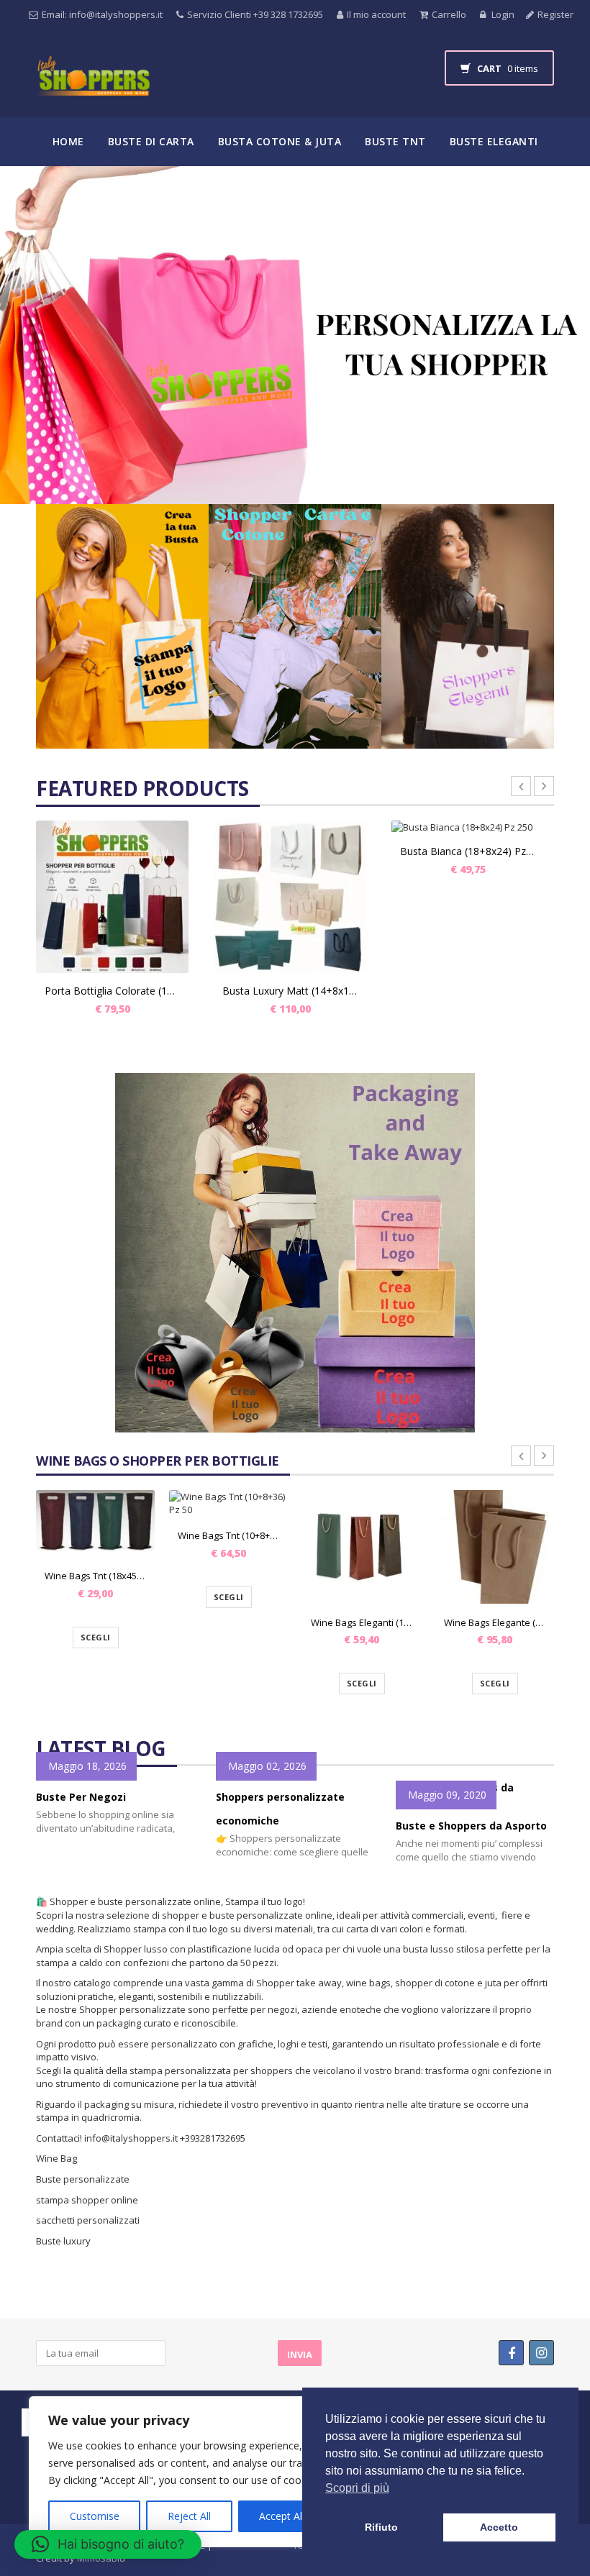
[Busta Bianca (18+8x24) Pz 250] (468, 827)
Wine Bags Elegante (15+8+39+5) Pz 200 (495, 1622)
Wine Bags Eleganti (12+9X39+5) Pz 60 (362, 1622)
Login (502, 14)
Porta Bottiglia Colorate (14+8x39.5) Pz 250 (112, 991)
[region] (187, 2472)
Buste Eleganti (494, 141)
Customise (95, 2516)
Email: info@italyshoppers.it (102, 14)
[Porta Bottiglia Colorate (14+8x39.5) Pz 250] (112, 897)
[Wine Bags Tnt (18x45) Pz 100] (95, 1524)
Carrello (449, 14)
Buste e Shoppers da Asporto (471, 1826)
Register (555, 14)
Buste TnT (395, 141)
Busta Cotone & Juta (280, 141)
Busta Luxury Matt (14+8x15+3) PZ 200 (290, 991)
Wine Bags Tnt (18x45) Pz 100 (95, 1576)
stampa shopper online (87, 2200)
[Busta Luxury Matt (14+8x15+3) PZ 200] (290, 897)
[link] (122, 626)
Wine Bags (258, 194)
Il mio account (376, 14)
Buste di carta (151, 141)
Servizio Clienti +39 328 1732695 (255, 14)
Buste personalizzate (83, 2179)
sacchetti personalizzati (89, 2220)
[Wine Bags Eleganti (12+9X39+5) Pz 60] (362, 1547)
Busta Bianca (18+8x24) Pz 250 (468, 851)
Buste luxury (63, 2241)
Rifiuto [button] (381, 2527)
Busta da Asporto (152, 194)
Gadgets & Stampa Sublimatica (401, 194)
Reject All (189, 2516)
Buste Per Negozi (81, 1797)
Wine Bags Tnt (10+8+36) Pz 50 (228, 1535)
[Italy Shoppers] (93, 87)
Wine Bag (56, 2158)
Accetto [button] (499, 2527)
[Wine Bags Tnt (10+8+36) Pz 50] (228, 1503)
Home (68, 141)
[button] (108, 2544)
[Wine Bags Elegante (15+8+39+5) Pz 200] (495, 1547)
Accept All (282, 2516)
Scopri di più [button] (357, 2488)
